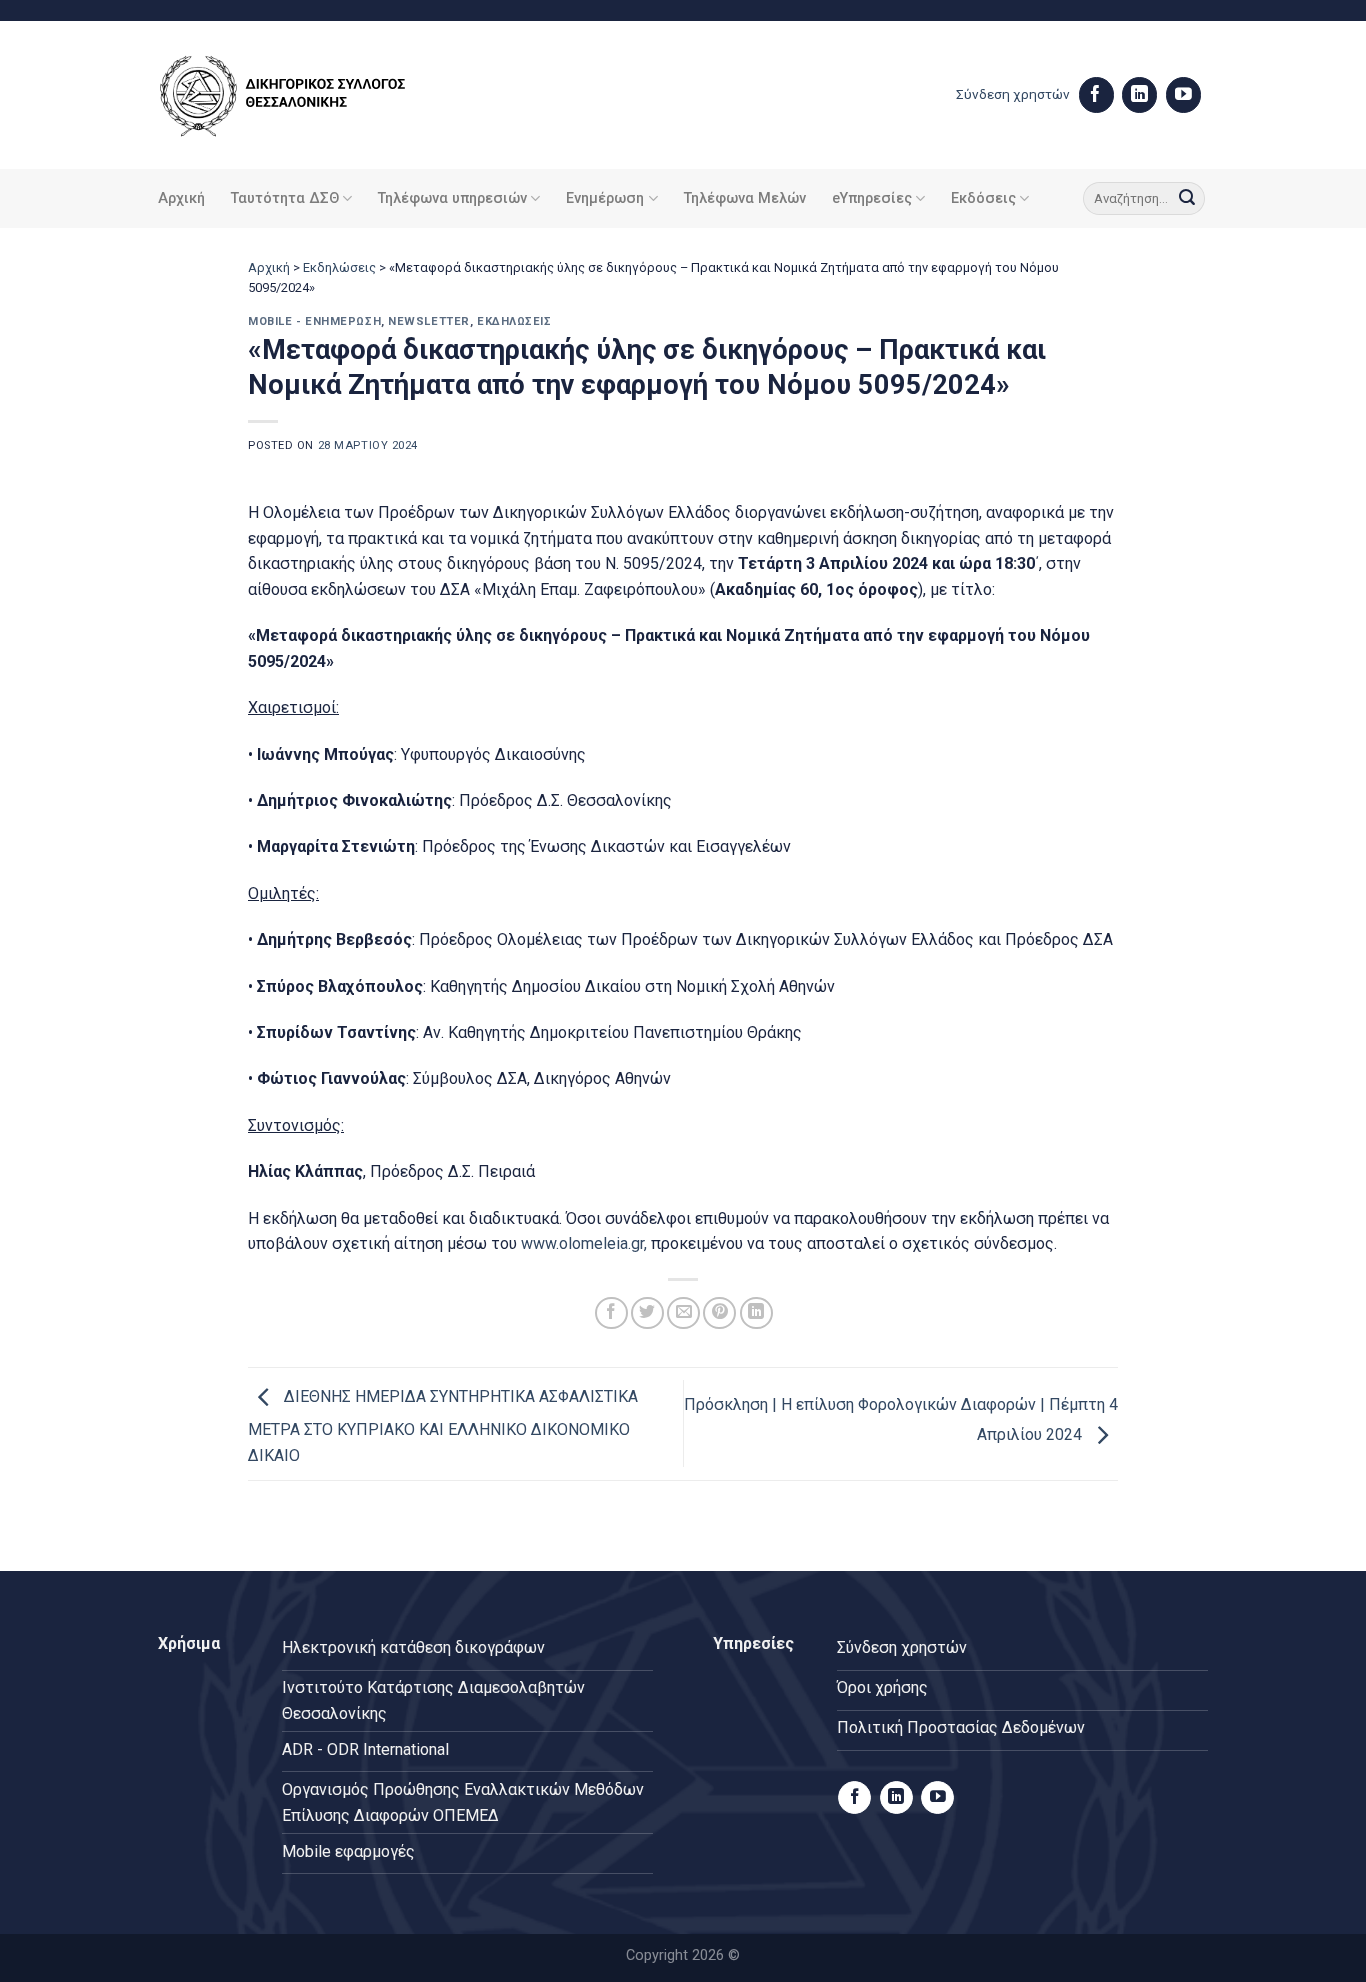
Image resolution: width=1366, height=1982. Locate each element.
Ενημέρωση (605, 198)
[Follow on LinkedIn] (1139, 95)
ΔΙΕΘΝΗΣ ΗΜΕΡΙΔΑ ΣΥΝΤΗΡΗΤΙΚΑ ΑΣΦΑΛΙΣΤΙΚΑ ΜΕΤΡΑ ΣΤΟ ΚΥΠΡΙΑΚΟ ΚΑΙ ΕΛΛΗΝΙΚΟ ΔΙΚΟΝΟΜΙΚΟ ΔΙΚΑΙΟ (443, 1426)
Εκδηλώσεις (339, 267)
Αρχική (181, 198)
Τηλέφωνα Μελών (745, 198)
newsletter (429, 321)
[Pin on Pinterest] (719, 1313)
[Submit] (1187, 199)
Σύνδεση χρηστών (1013, 94)
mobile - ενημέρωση (314, 321)
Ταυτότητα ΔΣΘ (285, 198)
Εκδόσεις (983, 198)
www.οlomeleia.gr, (582, 1243)
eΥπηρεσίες (872, 198)
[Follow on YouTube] (1183, 95)
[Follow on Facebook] (1096, 95)
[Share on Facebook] (611, 1313)
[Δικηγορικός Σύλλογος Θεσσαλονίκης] (308, 95)
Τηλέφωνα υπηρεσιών (452, 198)
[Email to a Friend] (683, 1313)
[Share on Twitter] (647, 1313)
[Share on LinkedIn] (756, 1313)
